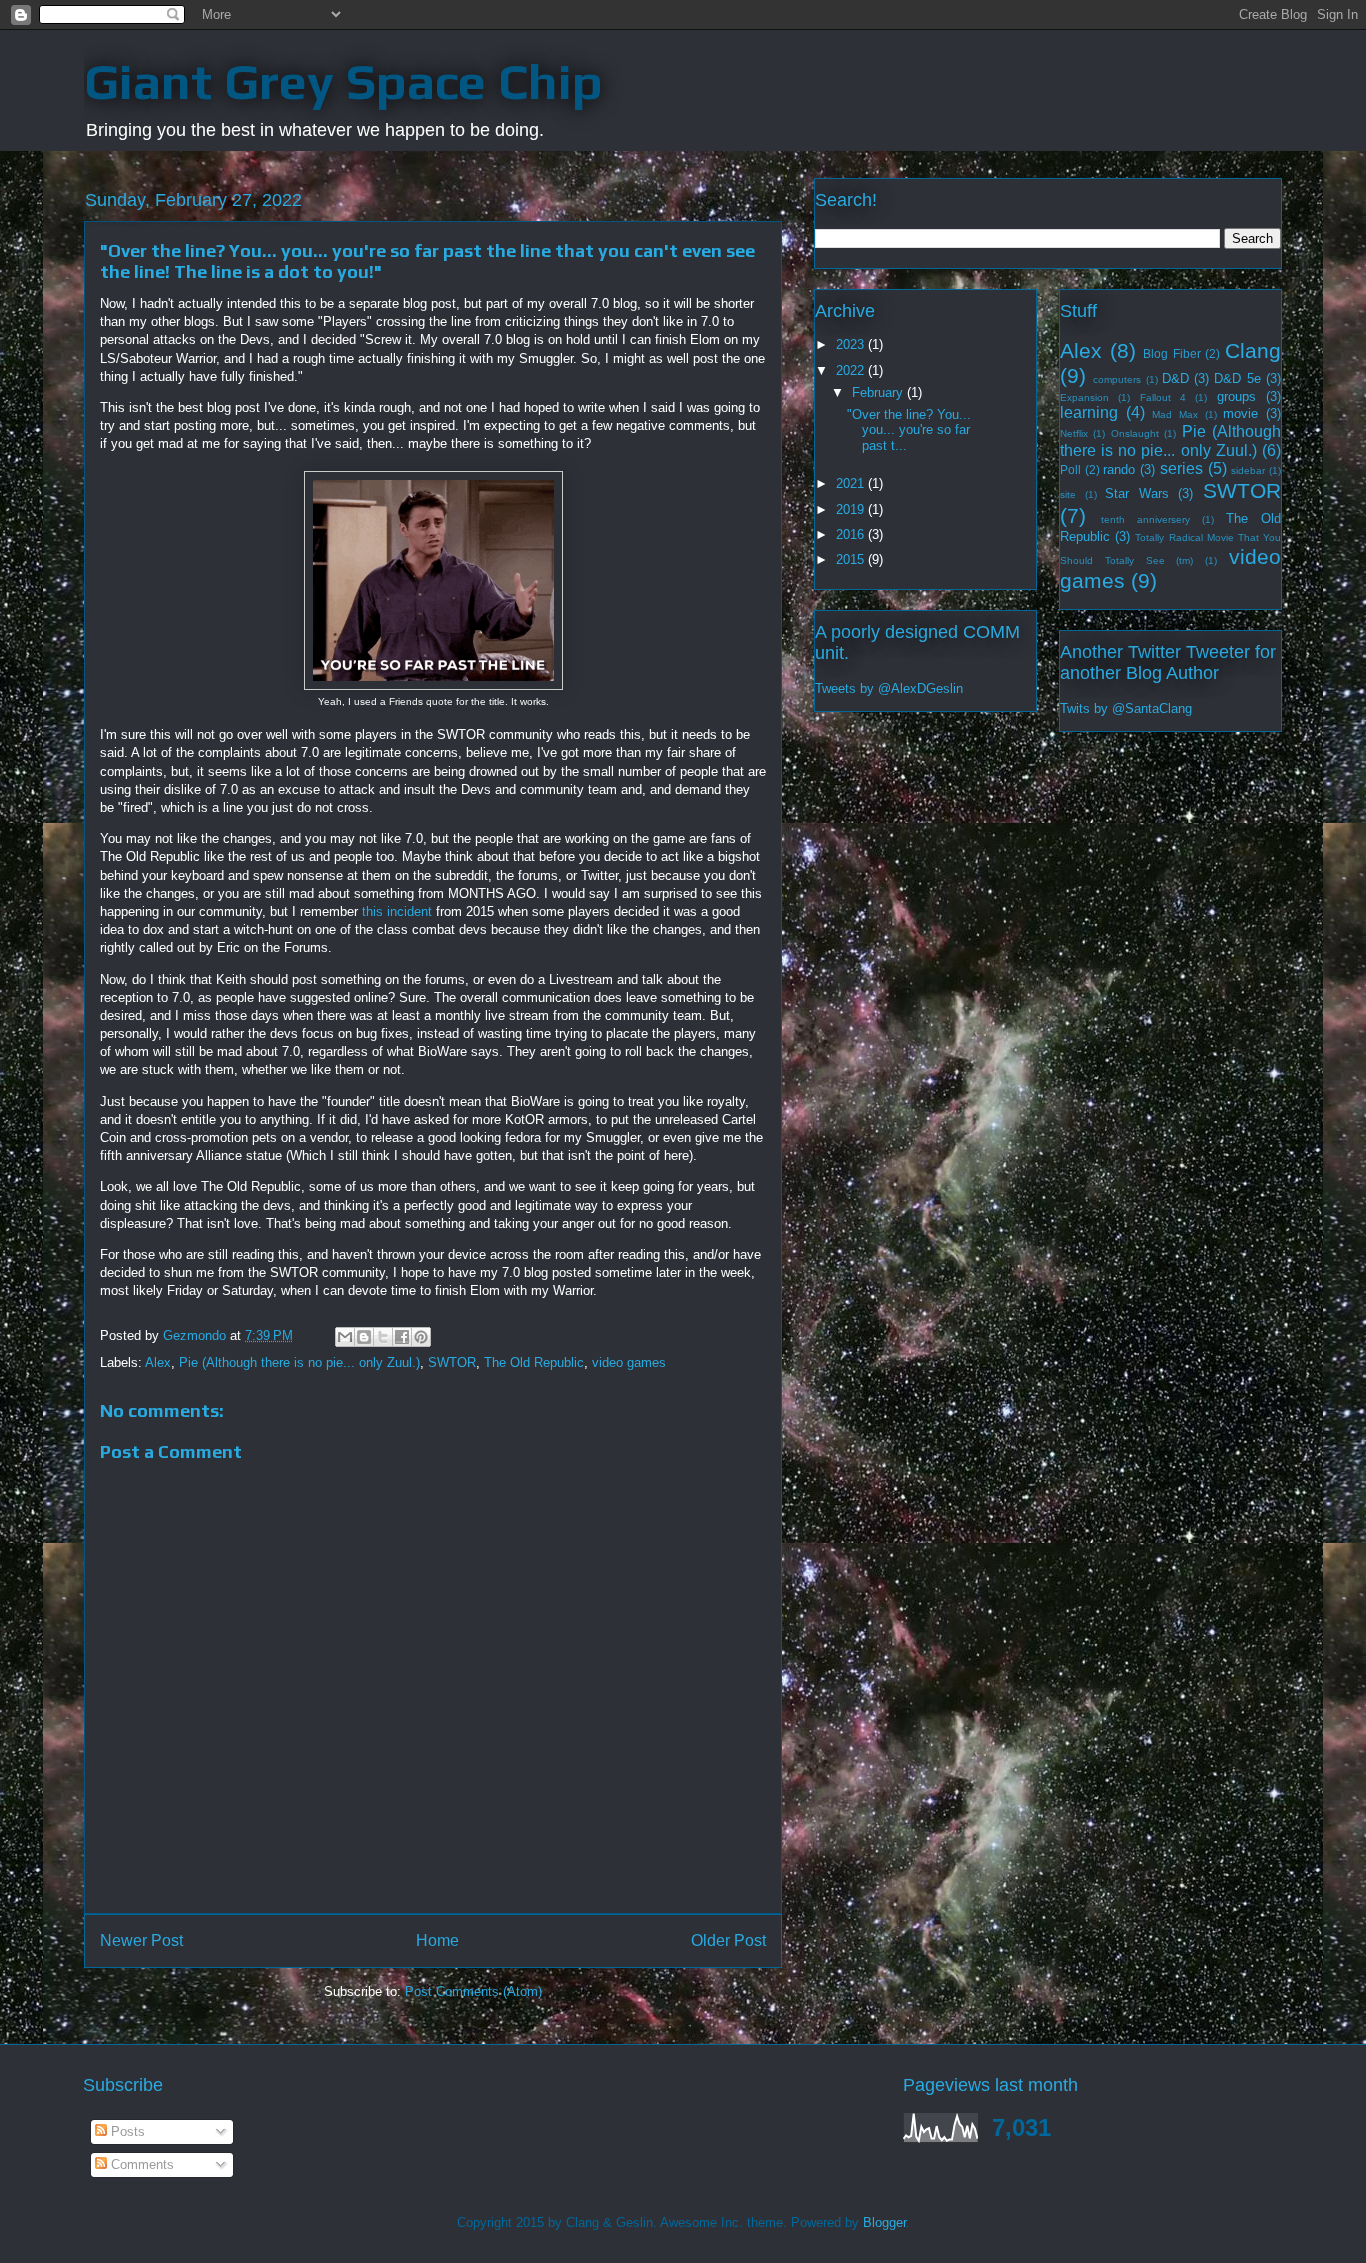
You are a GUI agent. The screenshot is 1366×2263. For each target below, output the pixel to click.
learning (1089, 412)
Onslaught (1135, 433)
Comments (140, 2164)
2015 (852, 559)
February (879, 392)
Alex (158, 1362)
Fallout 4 (1163, 397)
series (1181, 468)
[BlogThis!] (364, 1337)
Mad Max (1175, 414)
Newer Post (141, 1940)
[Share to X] (383, 1337)
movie (1240, 413)
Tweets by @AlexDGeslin (889, 688)
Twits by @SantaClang (1126, 708)
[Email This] (345, 1337)
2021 (852, 483)
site (1068, 494)
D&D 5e (1237, 378)
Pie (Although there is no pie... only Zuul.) (299, 1362)
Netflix (1074, 433)
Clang (1253, 350)
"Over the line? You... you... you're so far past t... (909, 430)
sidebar (1248, 470)
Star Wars (1137, 493)
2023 (852, 344)
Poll (1070, 469)
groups (1236, 396)
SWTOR (452, 1362)
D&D (1175, 378)
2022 (852, 370)
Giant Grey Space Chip (343, 81)
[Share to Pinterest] (421, 1337)
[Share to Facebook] (402, 1337)
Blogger (884, 2222)
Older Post (728, 1940)
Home (437, 1940)
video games (629, 1362)
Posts (126, 2131)
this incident (397, 911)
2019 (852, 509)
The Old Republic (534, 1362)
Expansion (1084, 397)
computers (1117, 379)
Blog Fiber (1172, 353)
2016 (852, 534)
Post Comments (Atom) (473, 1991)
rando (1119, 469)
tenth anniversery (1145, 519)
